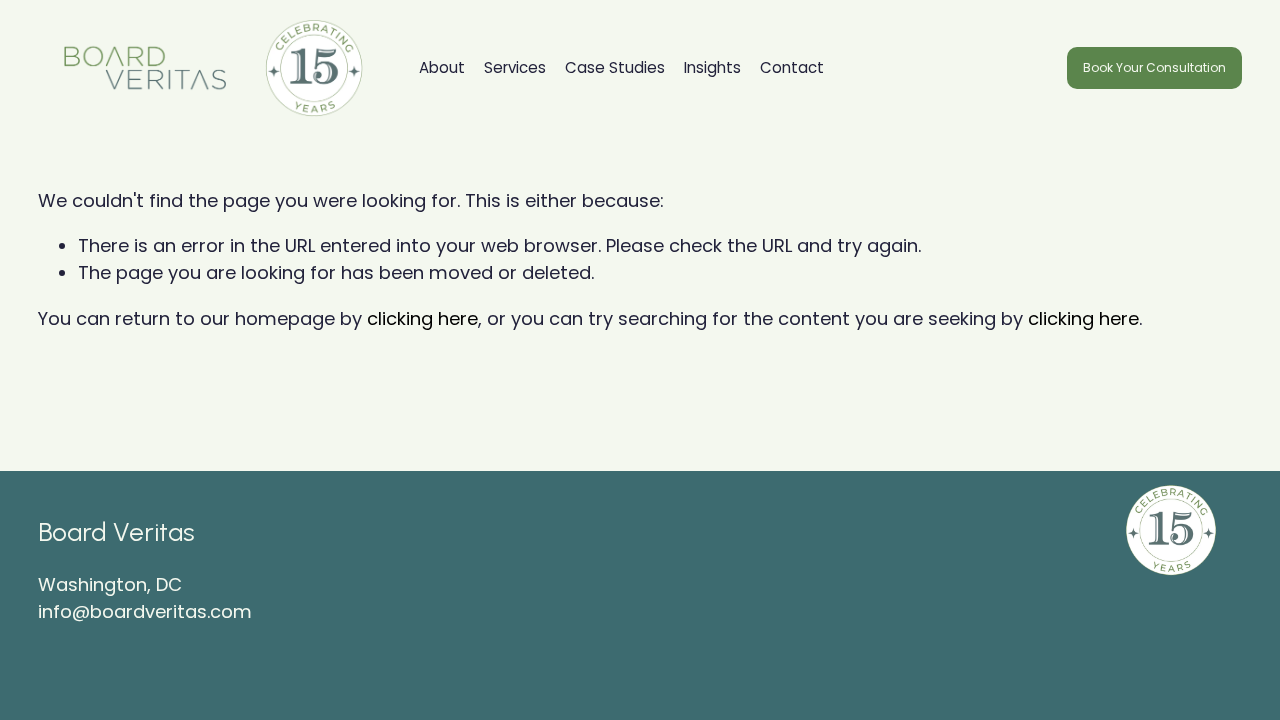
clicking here (422, 318)
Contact (792, 67)
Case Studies (615, 67)
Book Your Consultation (1154, 67)
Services (515, 67)
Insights (712, 67)
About (442, 67)
